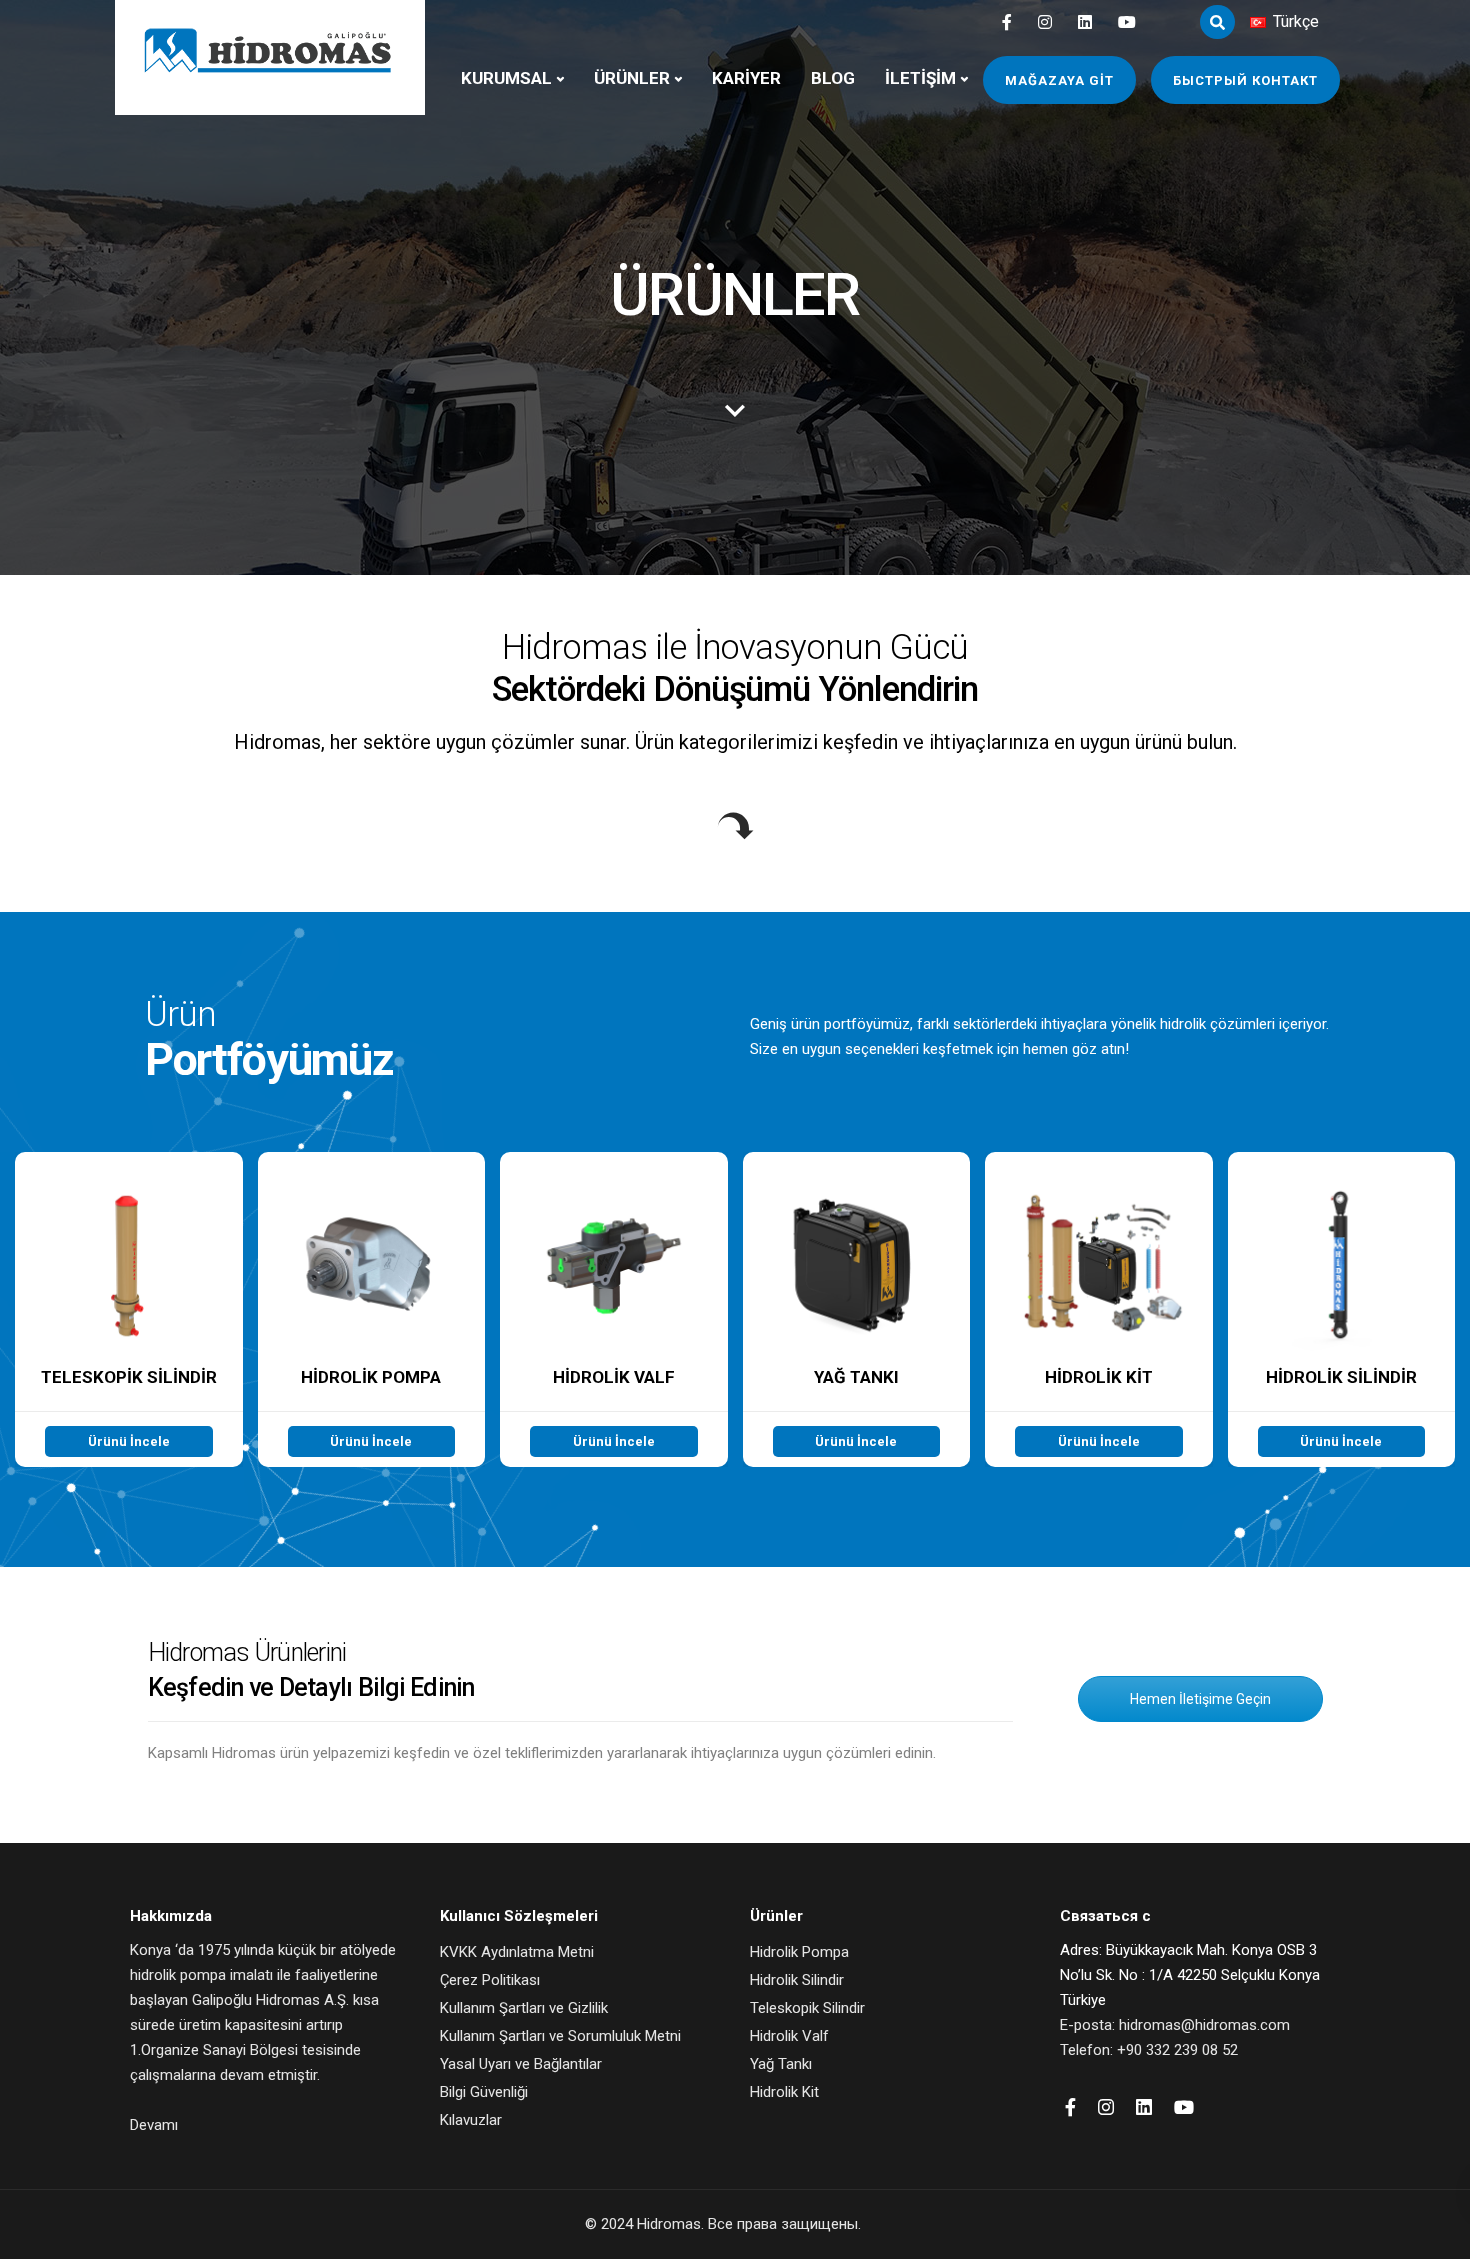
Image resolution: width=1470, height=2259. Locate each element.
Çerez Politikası (490, 1980)
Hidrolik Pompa (799, 1952)
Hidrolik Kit (784, 2092)
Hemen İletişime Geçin (1200, 1699)
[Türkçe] (1258, 22)
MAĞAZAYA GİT (1059, 80)
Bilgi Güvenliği (484, 2092)
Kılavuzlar (471, 2120)
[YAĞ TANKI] (857, 1309)
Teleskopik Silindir (807, 2008)
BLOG (833, 78)
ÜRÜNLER (632, 78)
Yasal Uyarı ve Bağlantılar (521, 2064)
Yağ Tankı (781, 2064)
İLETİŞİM (920, 78)
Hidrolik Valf (789, 2036)
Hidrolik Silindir (797, 1980)
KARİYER (746, 78)
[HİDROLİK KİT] (1099, 1309)
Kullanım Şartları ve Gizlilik (524, 2008)
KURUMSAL (506, 78)
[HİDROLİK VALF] (614, 1309)
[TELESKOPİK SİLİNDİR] (129, 1309)
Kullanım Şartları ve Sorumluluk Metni (560, 2036)
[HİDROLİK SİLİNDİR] (1342, 1309)
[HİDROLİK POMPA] (372, 1309)
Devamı (154, 2125)
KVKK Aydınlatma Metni (517, 1952)
